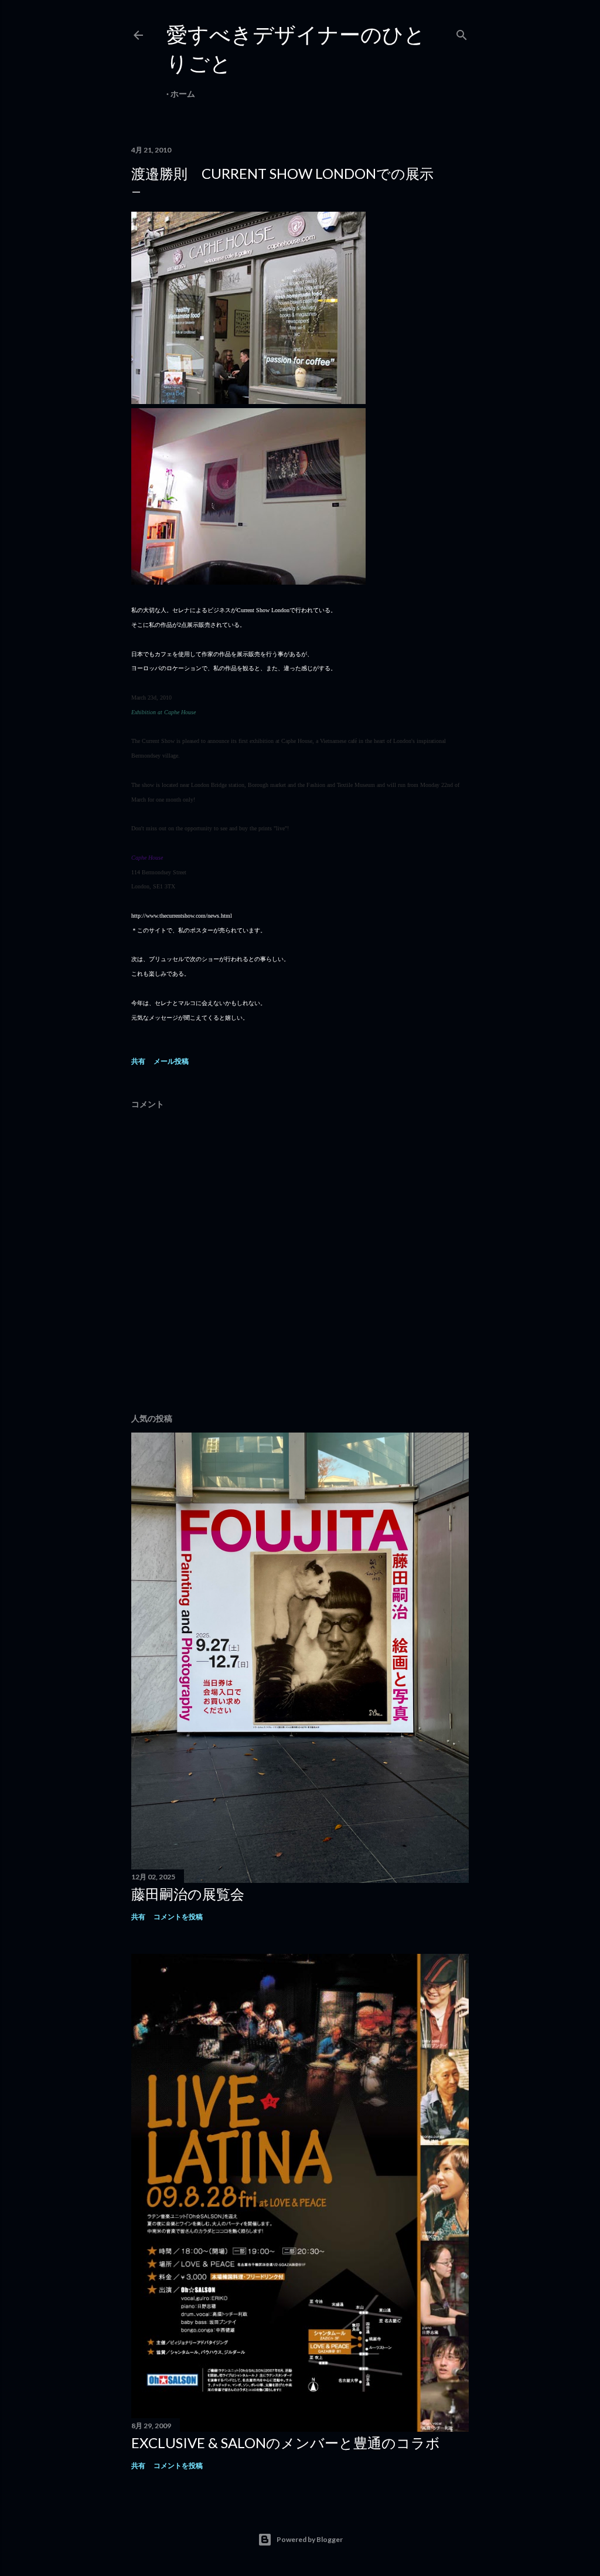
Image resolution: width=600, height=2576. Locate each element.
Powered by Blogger (310, 2539)
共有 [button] (138, 1061)
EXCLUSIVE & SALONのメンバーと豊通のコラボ (286, 2443)
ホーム (183, 94)
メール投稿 (171, 1061)
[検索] (462, 33)
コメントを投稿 (178, 1917)
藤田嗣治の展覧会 (188, 1894)
